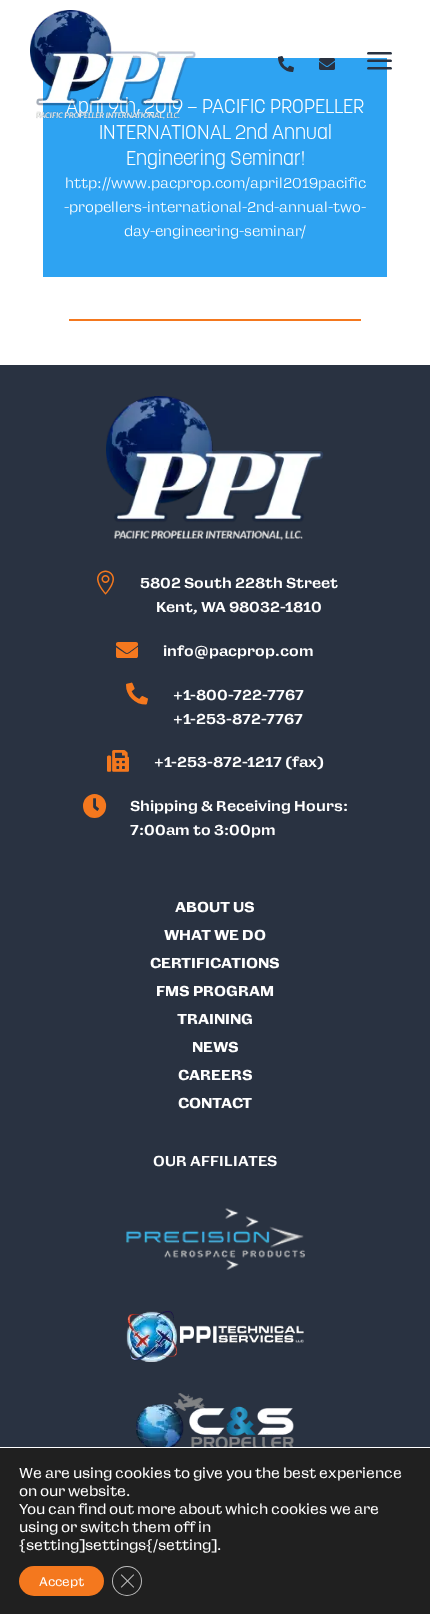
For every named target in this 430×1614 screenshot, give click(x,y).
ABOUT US (215, 906)
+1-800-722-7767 (238, 694)
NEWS (215, 1046)
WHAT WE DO (215, 934)
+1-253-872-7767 (238, 718)
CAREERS (215, 1074)
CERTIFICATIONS (215, 962)
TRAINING (215, 1018)
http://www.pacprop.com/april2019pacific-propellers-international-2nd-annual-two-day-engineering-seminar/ (215, 206)
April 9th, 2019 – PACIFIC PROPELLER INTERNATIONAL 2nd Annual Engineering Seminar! (215, 132)
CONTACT (215, 1102)
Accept (61, 1581)
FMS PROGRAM (215, 990)
